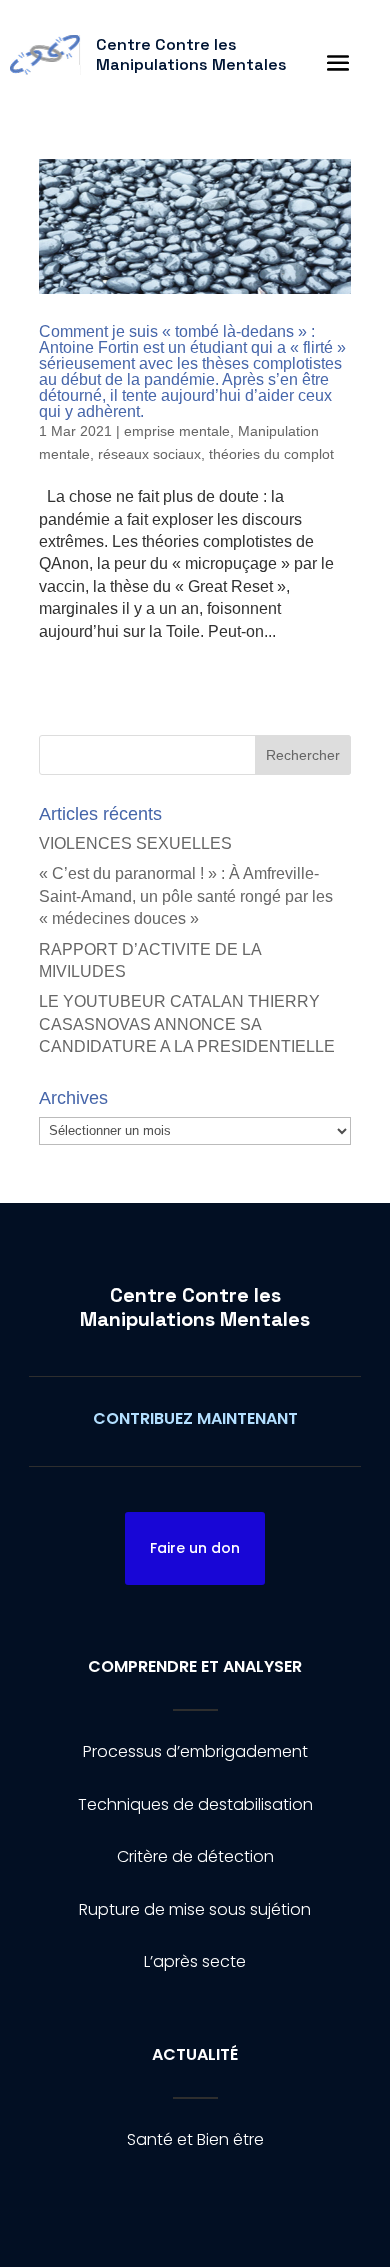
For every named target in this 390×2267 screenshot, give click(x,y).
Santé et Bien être (195, 2139)
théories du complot (271, 454)
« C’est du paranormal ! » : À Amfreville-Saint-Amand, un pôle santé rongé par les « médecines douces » (186, 896)
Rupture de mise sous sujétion (195, 1909)
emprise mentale (177, 431)
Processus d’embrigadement (195, 1751)
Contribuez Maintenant (195, 1418)
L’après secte (195, 1961)
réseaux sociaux (149, 454)
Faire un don (195, 1548)
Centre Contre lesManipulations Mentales (195, 1307)
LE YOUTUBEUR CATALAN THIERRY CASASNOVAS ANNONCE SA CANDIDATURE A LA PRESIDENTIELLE (187, 1024)
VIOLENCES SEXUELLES (135, 843)
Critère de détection (195, 1856)
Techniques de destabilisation (195, 1804)
